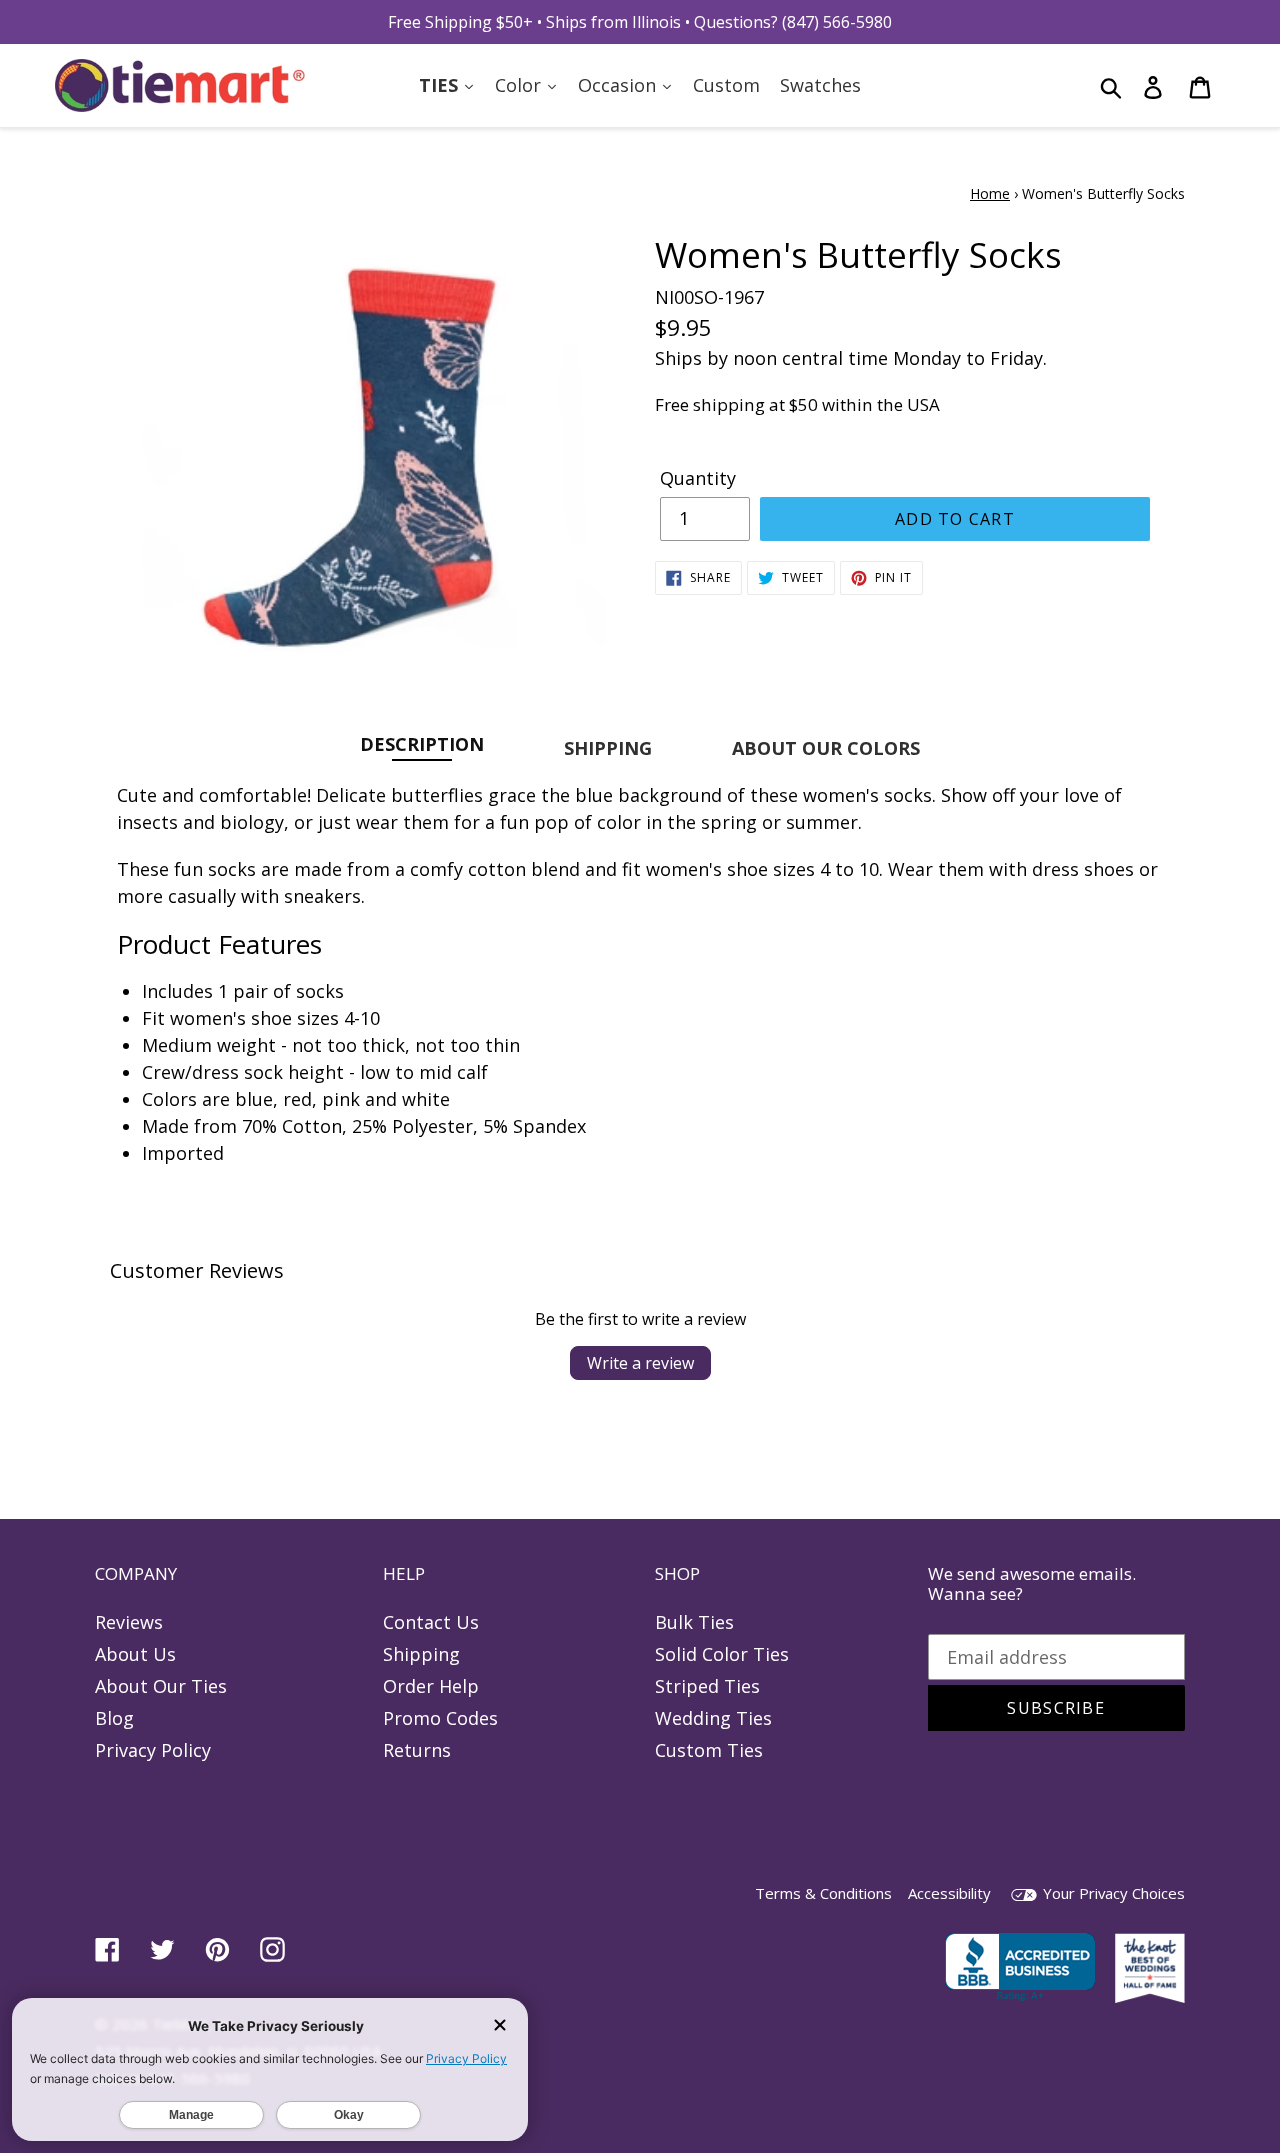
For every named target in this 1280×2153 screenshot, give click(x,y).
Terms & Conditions (823, 1893)
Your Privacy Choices (1112, 1893)
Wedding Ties (713, 1718)
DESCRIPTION (422, 743)
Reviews (129, 1622)
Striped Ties (707, 1686)
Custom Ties (709, 1750)
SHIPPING (608, 748)
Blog (114, 1718)
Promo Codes (440, 1718)
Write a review (640, 1363)
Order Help (431, 1686)
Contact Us (431, 1622)
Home (990, 193)
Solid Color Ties (722, 1654)
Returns (417, 1750)
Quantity (698, 478)
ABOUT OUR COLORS (826, 748)
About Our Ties (161, 1686)
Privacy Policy (153, 1750)
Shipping (421, 1654)
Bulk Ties (694, 1622)
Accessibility (949, 1893)
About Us (135, 1654)
